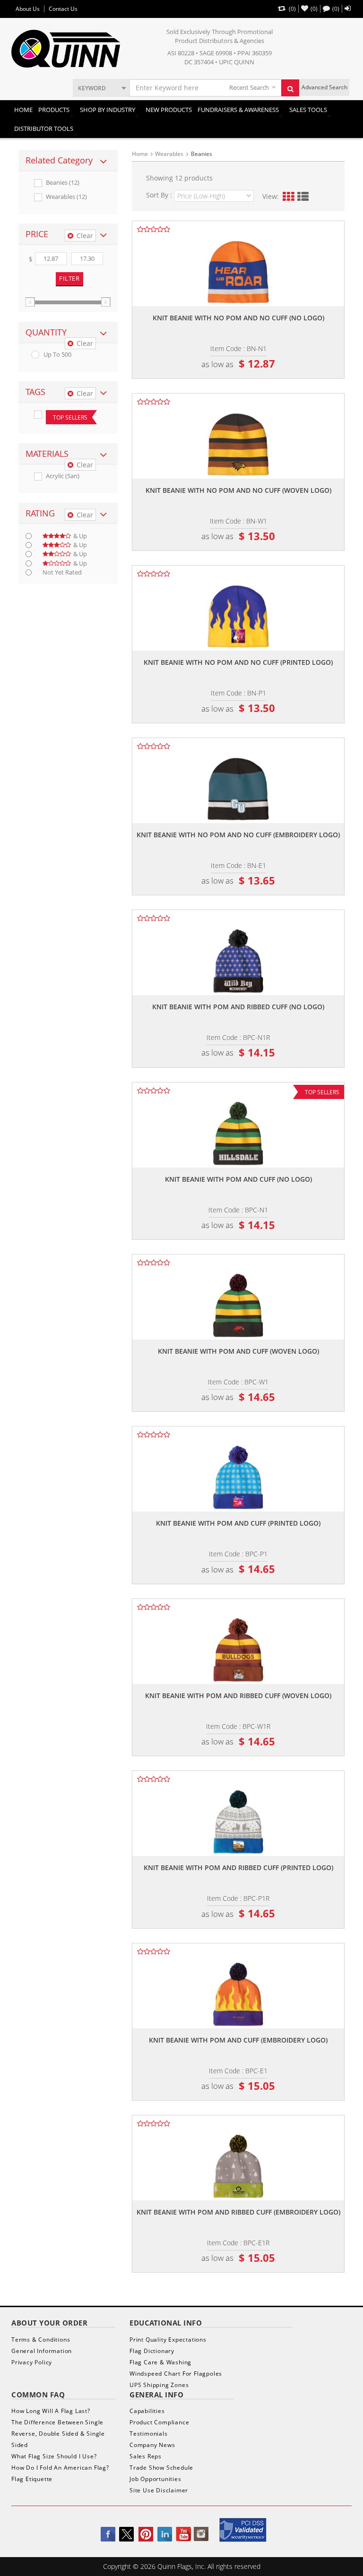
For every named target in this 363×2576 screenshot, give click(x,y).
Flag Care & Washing (160, 2362)
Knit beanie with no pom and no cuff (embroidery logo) (238, 835)
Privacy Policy (32, 2362)
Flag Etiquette (32, 2479)
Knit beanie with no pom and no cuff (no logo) (238, 318)
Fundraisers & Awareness (238, 110)
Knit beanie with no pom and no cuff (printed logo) (238, 662)
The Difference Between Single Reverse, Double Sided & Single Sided (58, 2434)
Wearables (169, 154)
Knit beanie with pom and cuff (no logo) (238, 1179)
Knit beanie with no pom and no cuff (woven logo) (238, 490)
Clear (85, 236)
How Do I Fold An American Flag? (60, 2468)
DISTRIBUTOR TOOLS (44, 129)
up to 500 (57, 355)
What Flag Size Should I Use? (54, 2456)
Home (23, 110)
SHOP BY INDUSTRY (108, 110)
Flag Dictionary (152, 2351)
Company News (152, 2445)
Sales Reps (146, 2456)
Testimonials (149, 2434)
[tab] (68, 161)
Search (290, 88)
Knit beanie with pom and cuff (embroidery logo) (238, 2040)
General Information (42, 2351)
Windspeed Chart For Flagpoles (176, 2374)
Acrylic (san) (63, 476)
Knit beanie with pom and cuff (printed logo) (238, 1523)
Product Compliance (159, 2422)
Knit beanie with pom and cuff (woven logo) (238, 1351)
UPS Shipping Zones (159, 2385)
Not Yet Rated (62, 572)
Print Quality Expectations (168, 2340)
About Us (28, 9)
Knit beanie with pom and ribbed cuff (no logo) (238, 1007)
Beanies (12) (63, 183)
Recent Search (249, 87)
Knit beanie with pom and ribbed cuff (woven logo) (238, 1696)
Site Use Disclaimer (159, 2490)
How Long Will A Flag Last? (51, 2411)
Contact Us (63, 9)
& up (80, 536)
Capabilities (147, 2411)
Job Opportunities (156, 2479)
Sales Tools (308, 110)
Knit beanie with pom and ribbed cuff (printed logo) (238, 1868)
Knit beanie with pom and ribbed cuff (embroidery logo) (238, 2212)
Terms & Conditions (41, 2340)
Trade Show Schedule (161, 2468)
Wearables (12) (66, 197)
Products (54, 110)
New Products (169, 110)
